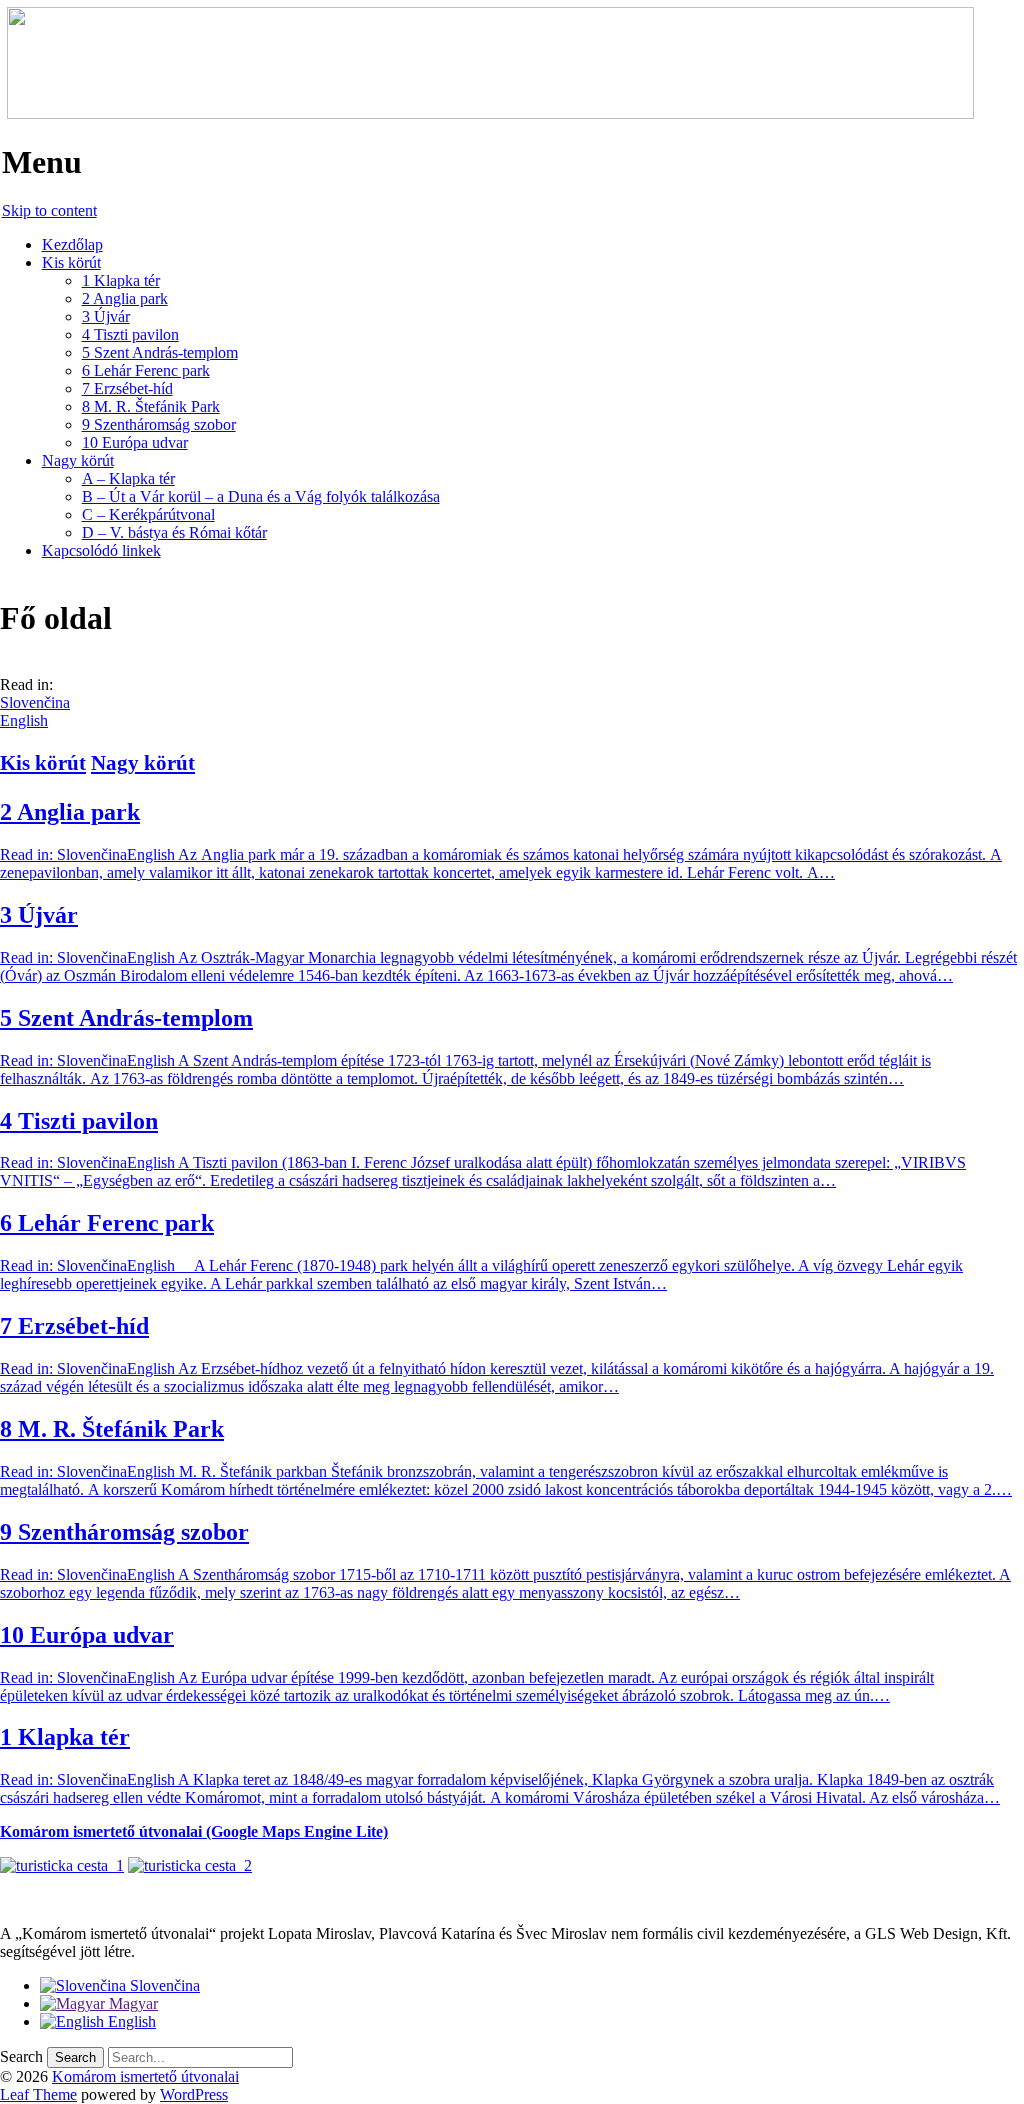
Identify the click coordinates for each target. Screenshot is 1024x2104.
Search (21, 2056)
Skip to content (49, 210)
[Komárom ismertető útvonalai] (488, 113)
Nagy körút (78, 460)
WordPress (194, 2094)
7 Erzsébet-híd (127, 388)
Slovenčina (35, 702)
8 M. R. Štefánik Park (151, 406)
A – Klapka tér (128, 478)
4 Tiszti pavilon (130, 334)
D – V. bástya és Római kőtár (174, 532)
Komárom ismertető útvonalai (145, 2076)
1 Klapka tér (121, 280)
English (24, 720)
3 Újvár (106, 316)
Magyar (131, 2003)
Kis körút (71, 262)
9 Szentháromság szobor (159, 424)
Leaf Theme (38, 2094)
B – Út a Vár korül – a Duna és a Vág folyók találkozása (261, 496)
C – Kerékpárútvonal (148, 514)
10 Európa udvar (135, 442)
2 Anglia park (125, 298)
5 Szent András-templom (160, 352)
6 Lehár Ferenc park (146, 370)
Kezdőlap (72, 244)
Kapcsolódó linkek (101, 550)
